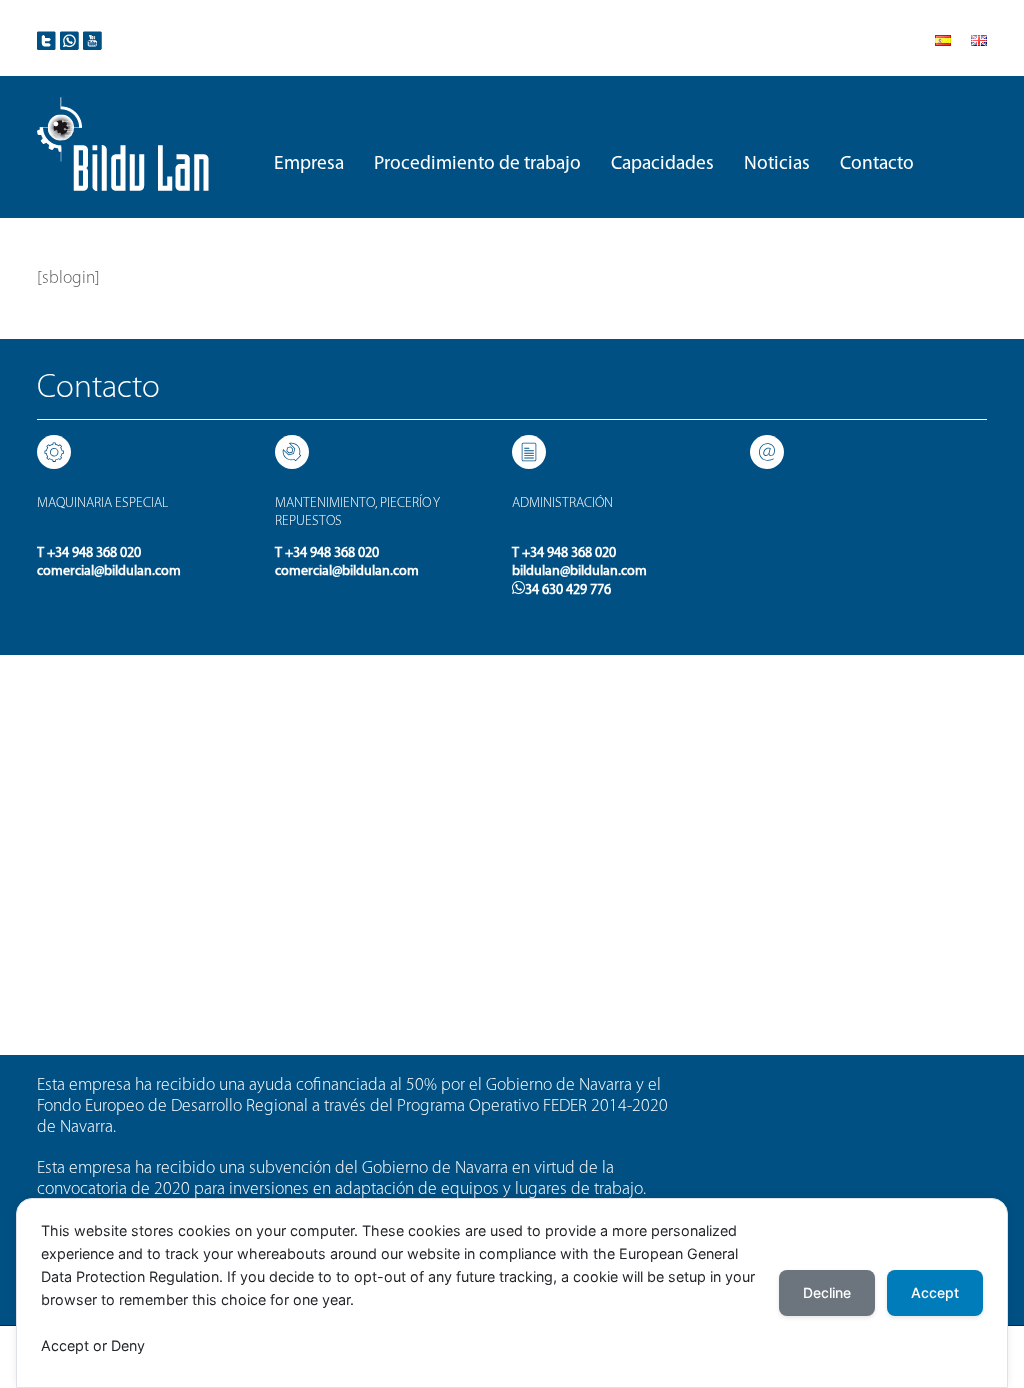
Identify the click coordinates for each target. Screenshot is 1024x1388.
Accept (65, 1345)
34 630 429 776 (568, 590)
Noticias (777, 164)
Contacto (877, 164)
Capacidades (662, 164)
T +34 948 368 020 (89, 553)
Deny (128, 1345)
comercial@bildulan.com (109, 571)
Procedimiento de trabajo (477, 164)
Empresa (309, 164)
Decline (827, 1292)
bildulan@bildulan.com (579, 571)
